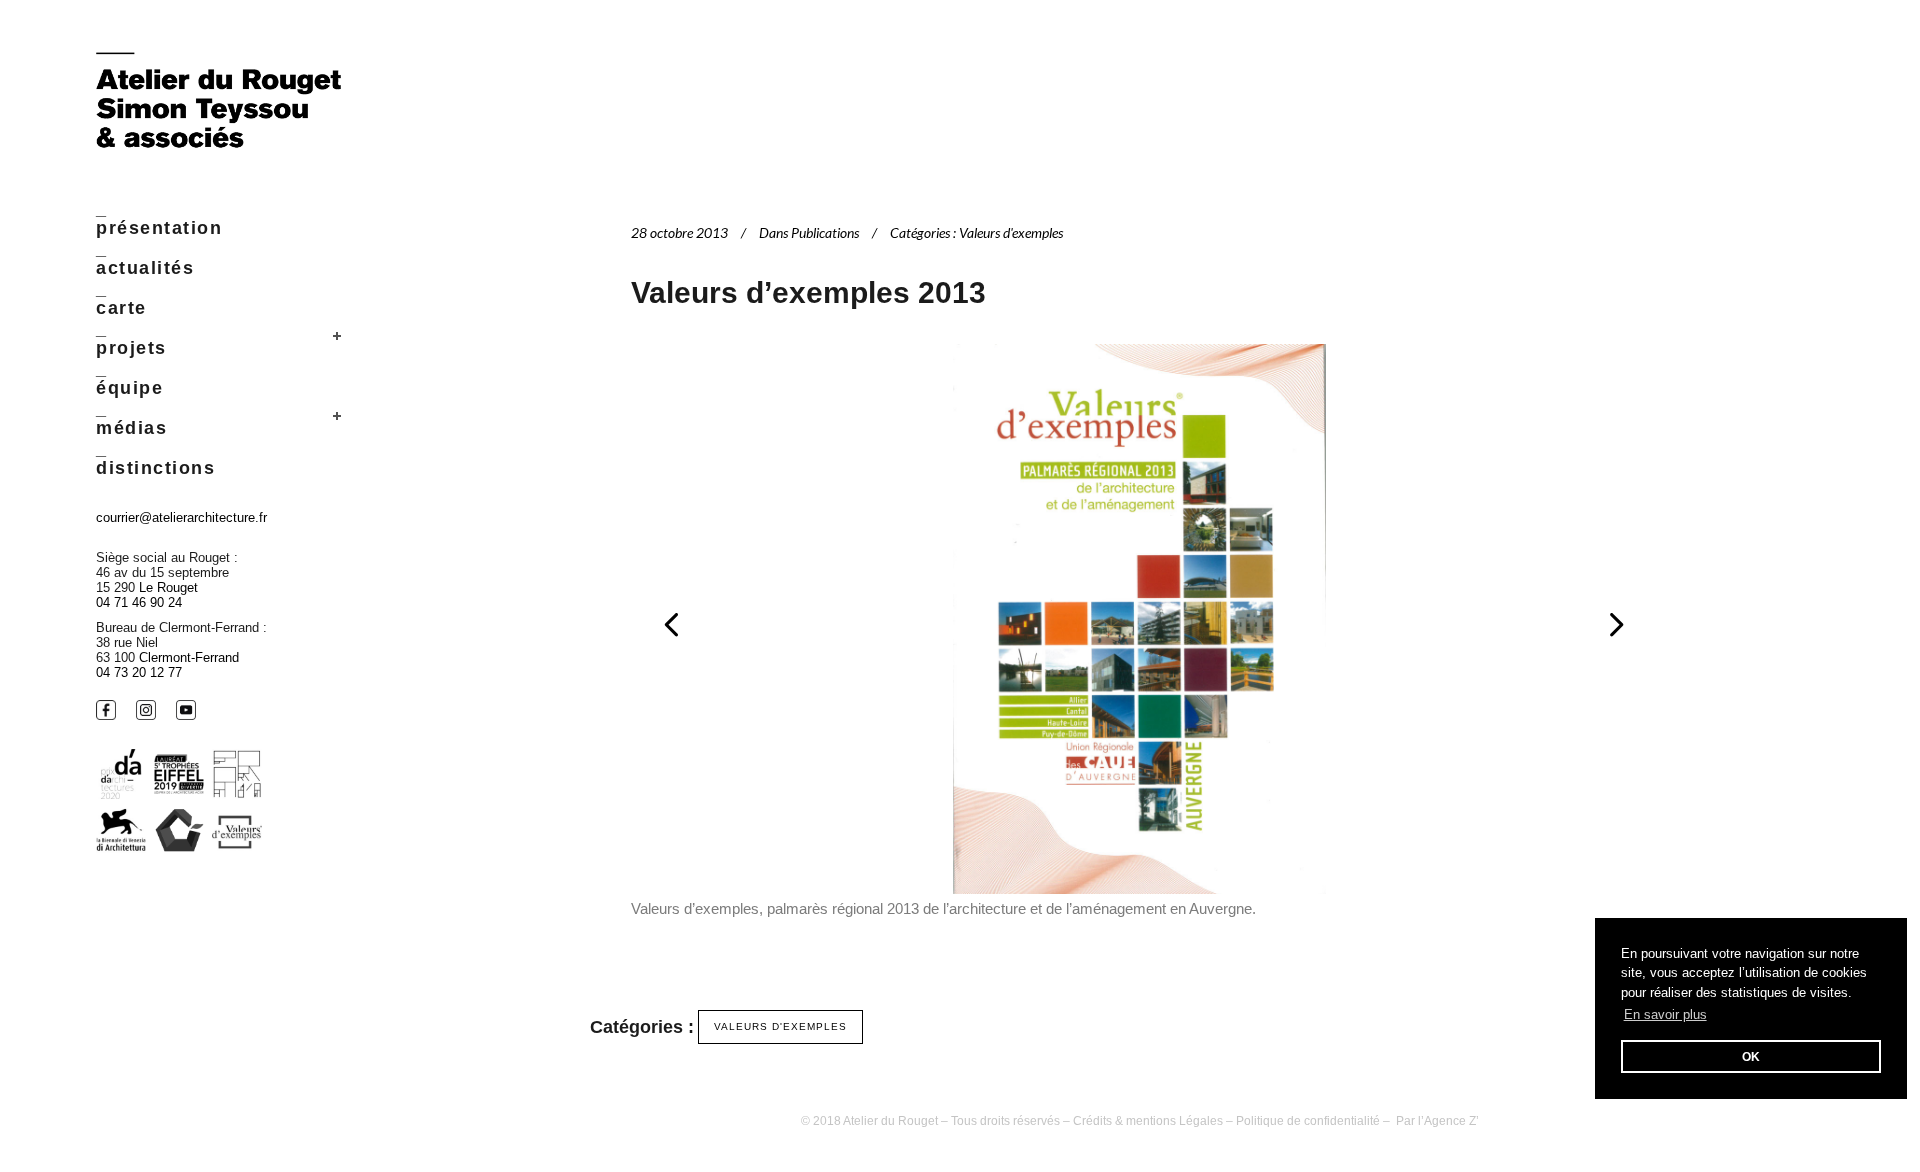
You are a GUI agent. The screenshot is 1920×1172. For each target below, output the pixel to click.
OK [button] (1751, 1056)
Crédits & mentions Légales (1148, 1121)
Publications (825, 232)
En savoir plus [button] (1665, 1014)
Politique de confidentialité (1308, 1121)
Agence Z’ (1451, 1121)
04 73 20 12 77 (139, 672)
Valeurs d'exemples (1011, 232)
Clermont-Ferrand (189, 657)
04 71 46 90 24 (139, 602)
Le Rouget (168, 587)
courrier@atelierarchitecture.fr (181, 517)
